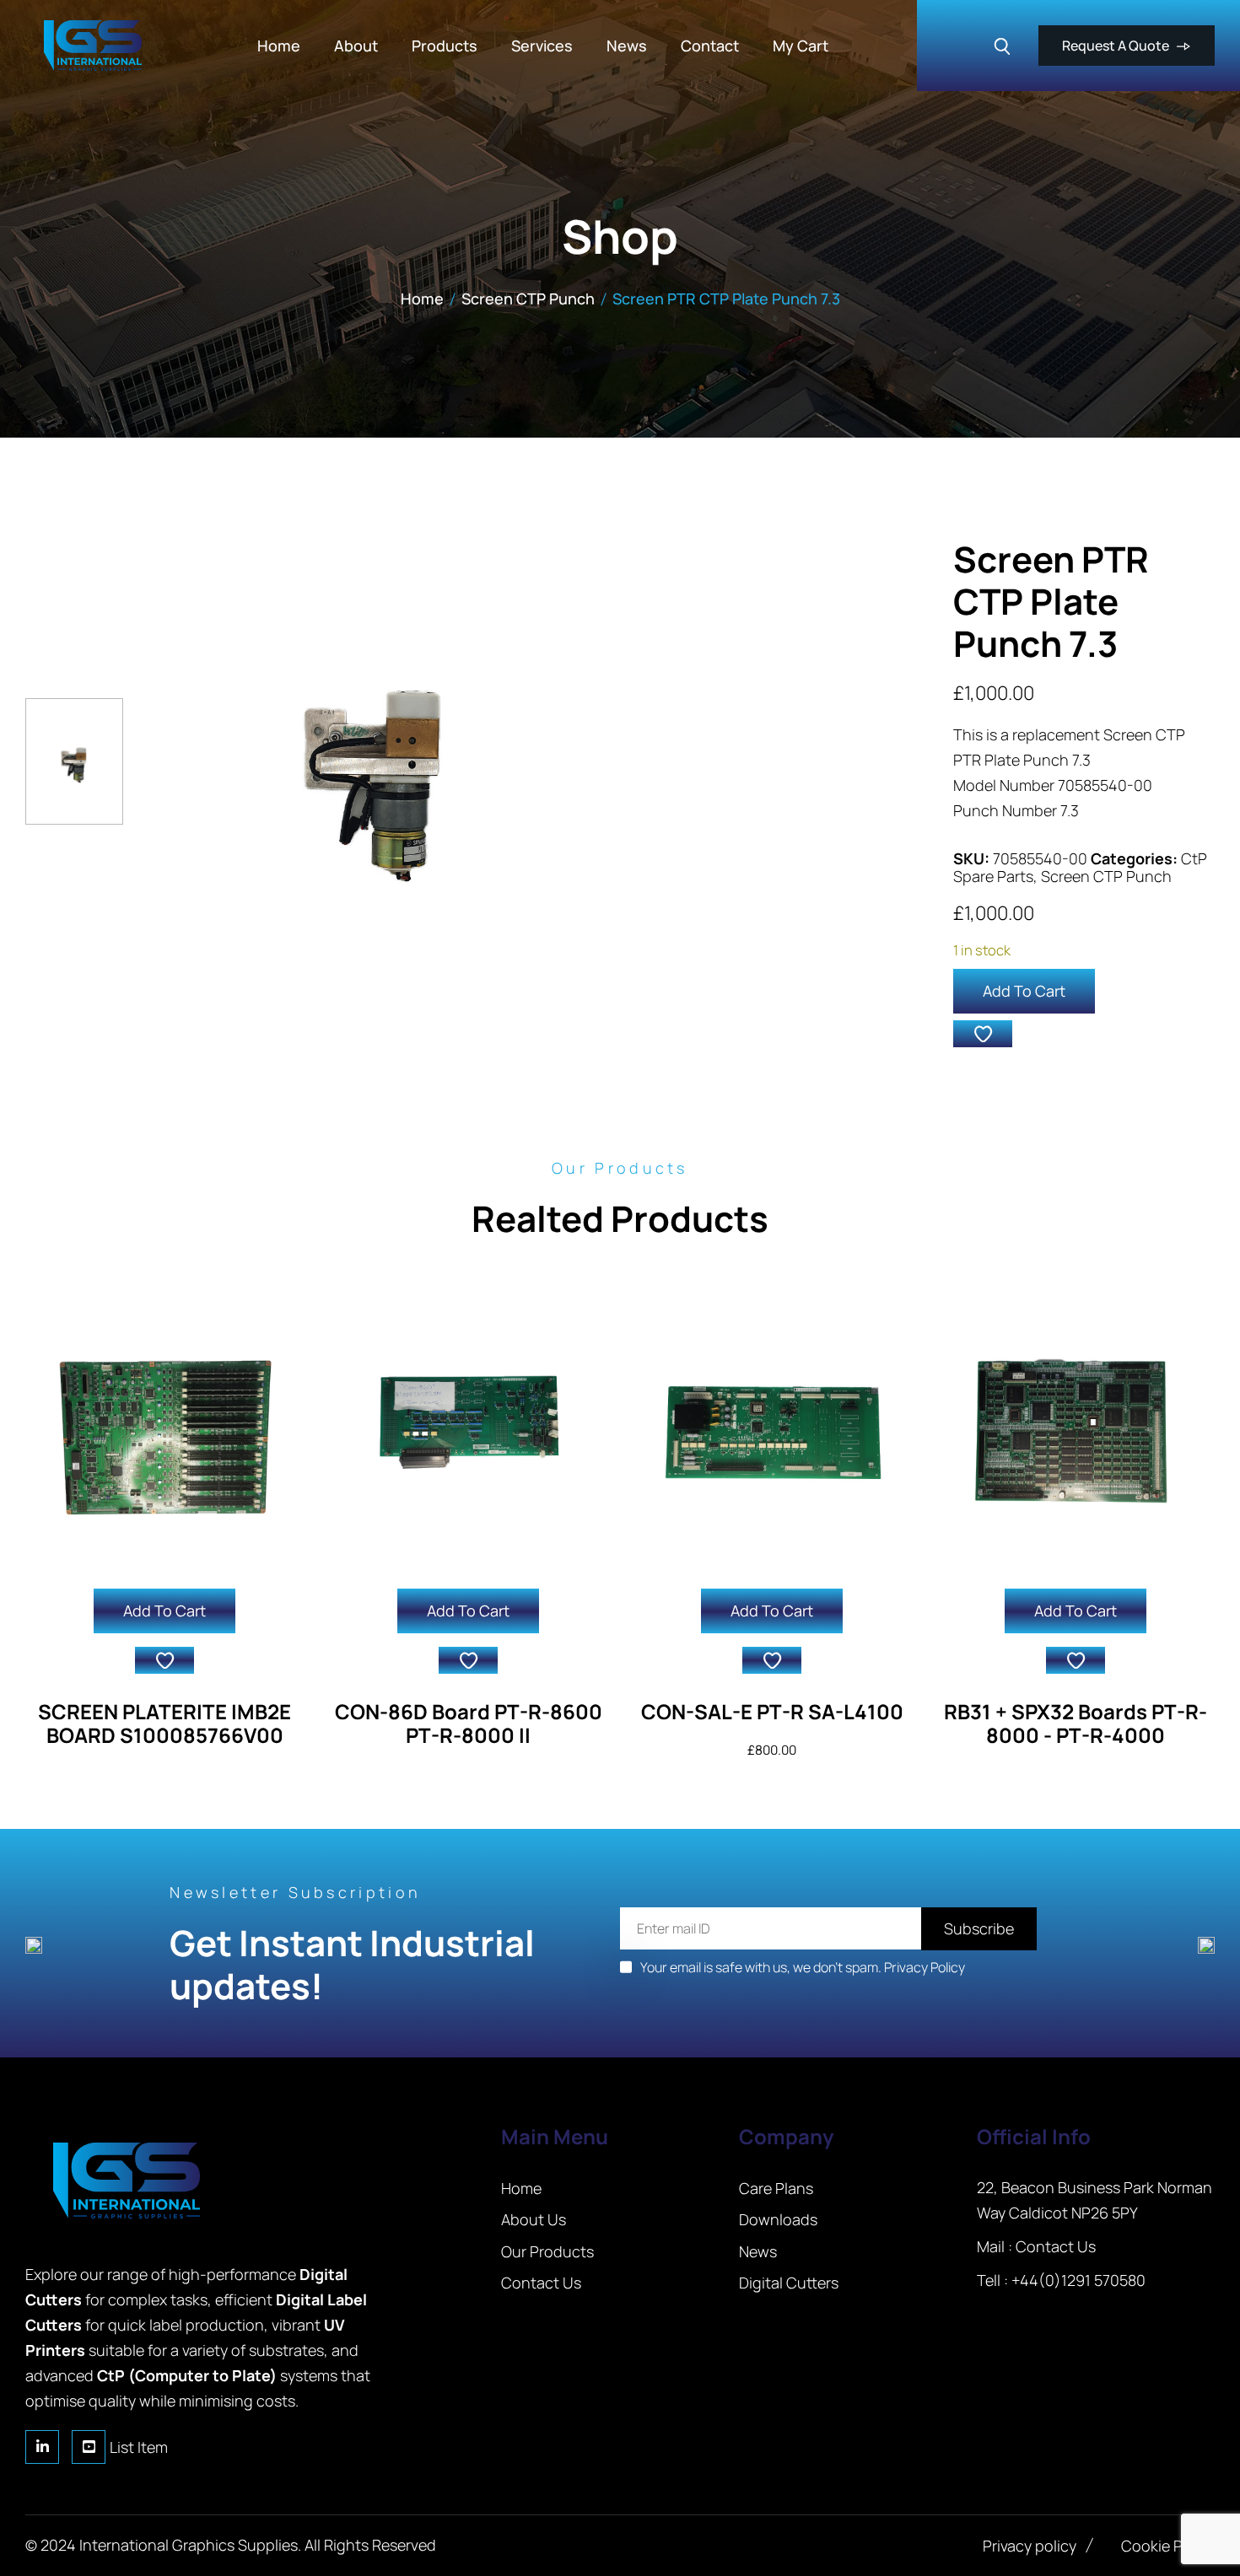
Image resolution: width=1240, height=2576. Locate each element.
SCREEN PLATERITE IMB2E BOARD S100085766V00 (164, 1724)
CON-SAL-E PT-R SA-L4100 (772, 1711)
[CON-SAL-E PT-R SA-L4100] (772, 1429)
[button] (983, 1034)
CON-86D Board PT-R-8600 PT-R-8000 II (469, 1724)
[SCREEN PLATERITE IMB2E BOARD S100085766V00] (164, 1429)
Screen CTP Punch (528, 298)
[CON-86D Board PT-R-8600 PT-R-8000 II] (468, 1429)
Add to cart (1024, 991)
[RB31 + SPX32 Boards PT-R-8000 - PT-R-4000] (1076, 1429)
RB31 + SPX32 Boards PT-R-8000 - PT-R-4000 (1076, 1724)
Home (422, 298)
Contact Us (1056, 2246)
